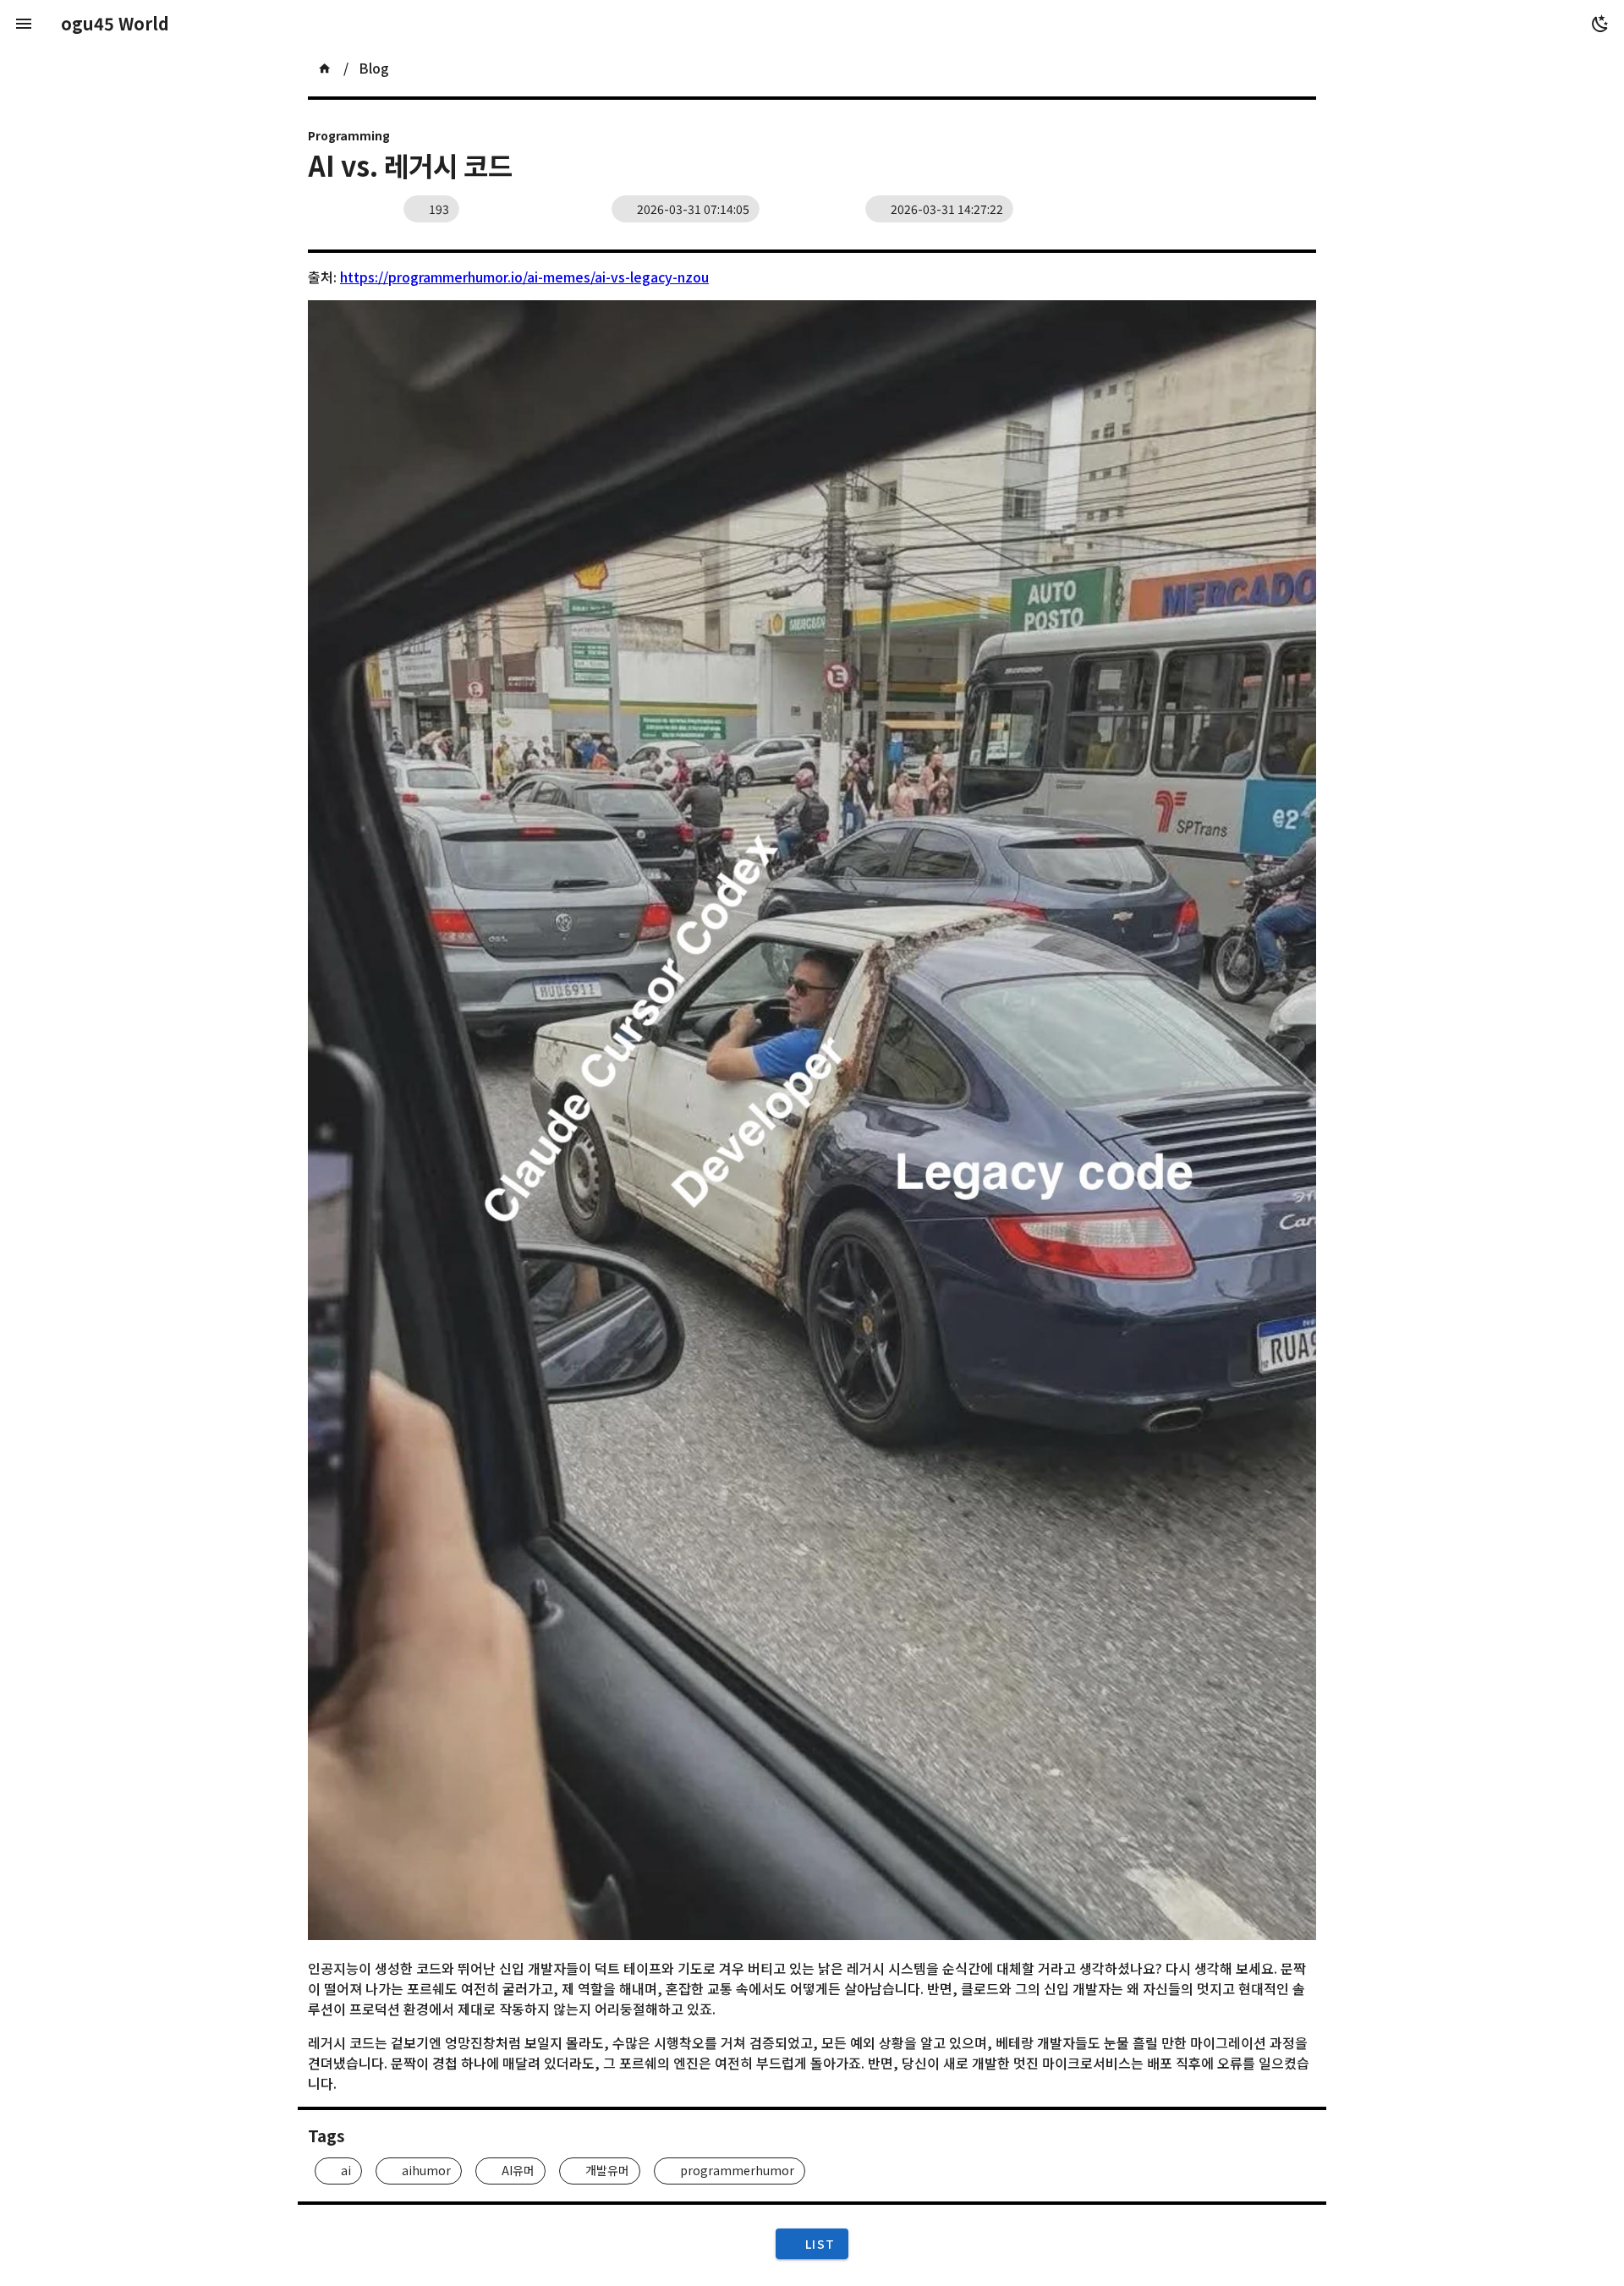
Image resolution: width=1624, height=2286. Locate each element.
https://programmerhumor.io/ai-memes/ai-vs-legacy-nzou (524, 277)
